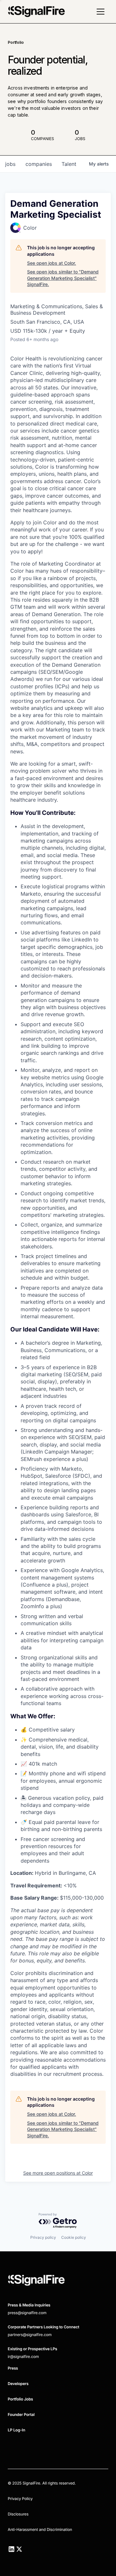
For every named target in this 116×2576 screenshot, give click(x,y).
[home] (36, 12)
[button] (101, 12)
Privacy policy (43, 2237)
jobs (10, 164)
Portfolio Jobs (20, 2399)
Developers (18, 2384)
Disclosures (18, 2514)
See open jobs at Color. (52, 263)
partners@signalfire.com (30, 2335)
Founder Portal (21, 2414)
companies (39, 164)
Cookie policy (74, 2237)
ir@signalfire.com (23, 2357)
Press (13, 2368)
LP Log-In (16, 2430)
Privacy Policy (20, 2499)
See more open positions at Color (58, 2173)
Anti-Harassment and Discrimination (40, 2529)
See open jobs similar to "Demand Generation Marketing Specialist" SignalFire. (63, 278)
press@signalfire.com (27, 2313)
